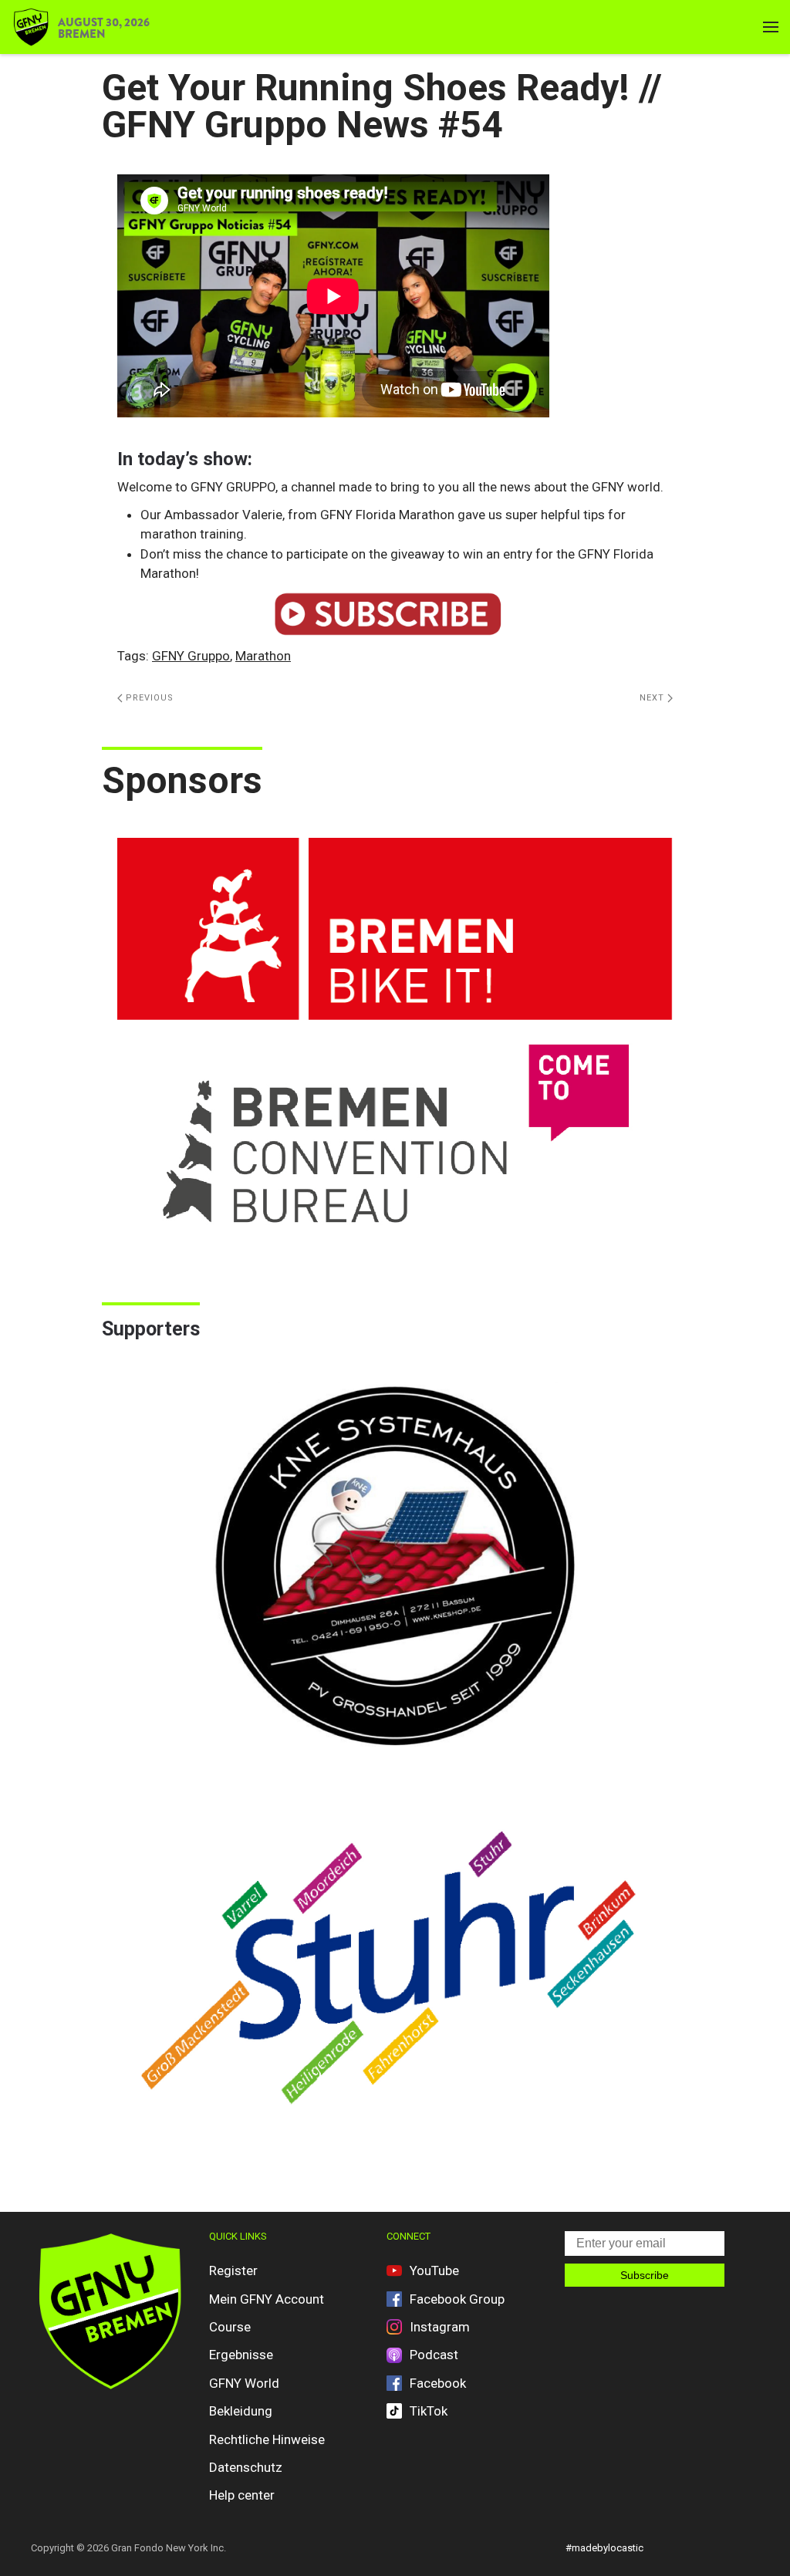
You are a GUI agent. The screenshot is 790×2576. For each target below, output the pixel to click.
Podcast (434, 2355)
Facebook (438, 2383)
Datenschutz (246, 2467)
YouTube (434, 2270)
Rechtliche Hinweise (267, 2439)
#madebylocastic (604, 2548)
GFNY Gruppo (191, 656)
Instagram (440, 2327)
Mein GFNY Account (267, 2299)
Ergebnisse (241, 2355)
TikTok (429, 2411)
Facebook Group (457, 2299)
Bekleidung (241, 2411)
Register (233, 2270)
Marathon (263, 656)
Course (230, 2327)
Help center (242, 2495)
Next (653, 698)
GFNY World (244, 2383)
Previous (148, 698)
